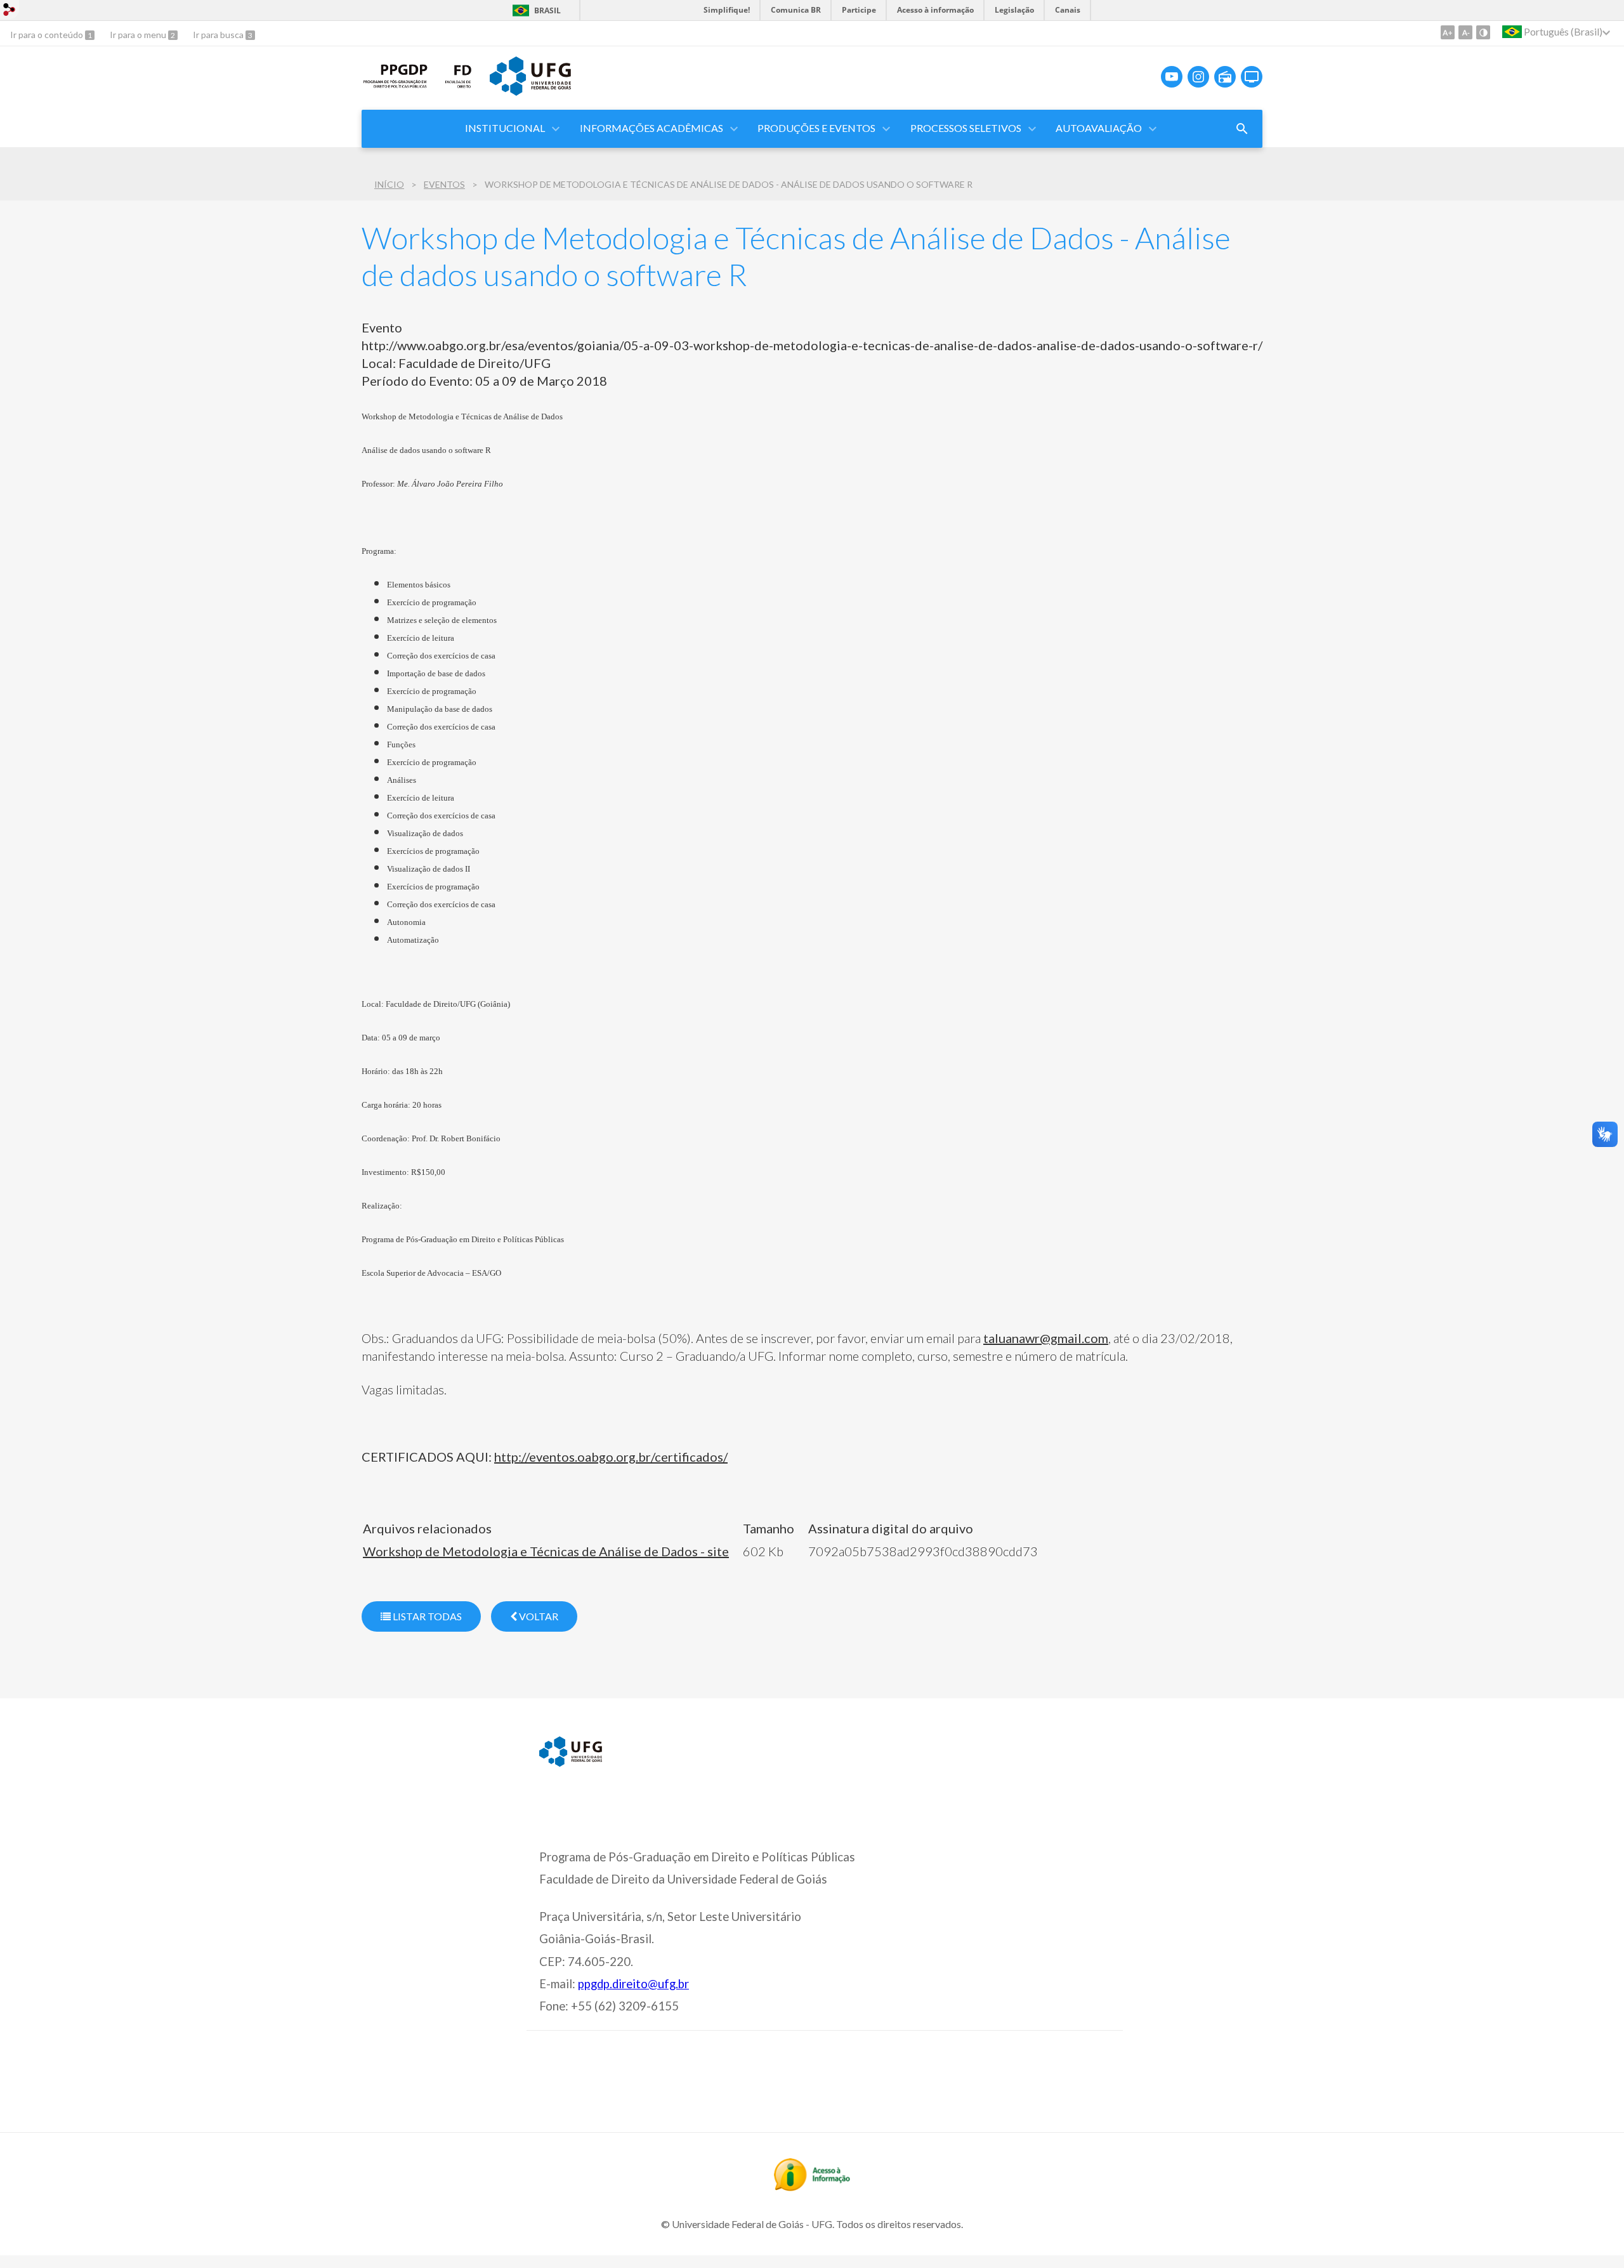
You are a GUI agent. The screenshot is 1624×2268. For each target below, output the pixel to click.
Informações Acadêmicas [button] (652, 128)
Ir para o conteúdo (48, 35)
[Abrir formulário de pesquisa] (1242, 129)
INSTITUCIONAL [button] (505, 128)
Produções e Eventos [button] (816, 128)
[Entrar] (10, 11)
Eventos (444, 184)
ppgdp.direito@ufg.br (633, 1984)
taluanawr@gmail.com (1046, 1338)
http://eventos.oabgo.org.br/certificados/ (611, 1457)
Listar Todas (426, 1616)
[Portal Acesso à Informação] (812, 2187)
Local (377, 363)
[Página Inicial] (396, 86)
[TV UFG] (1252, 77)
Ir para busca (219, 35)
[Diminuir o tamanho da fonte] (1465, 32)
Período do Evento (416, 381)
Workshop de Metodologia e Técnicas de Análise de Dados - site (546, 1551)
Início (389, 184)
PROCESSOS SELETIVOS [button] (966, 128)
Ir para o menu (139, 35)
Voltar (538, 1616)
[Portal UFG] (530, 91)
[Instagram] (1198, 77)
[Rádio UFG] (1225, 77)
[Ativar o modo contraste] (1483, 32)
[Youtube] (1172, 77)
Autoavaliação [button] (1099, 128)
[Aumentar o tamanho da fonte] (1448, 32)
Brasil (547, 10)
